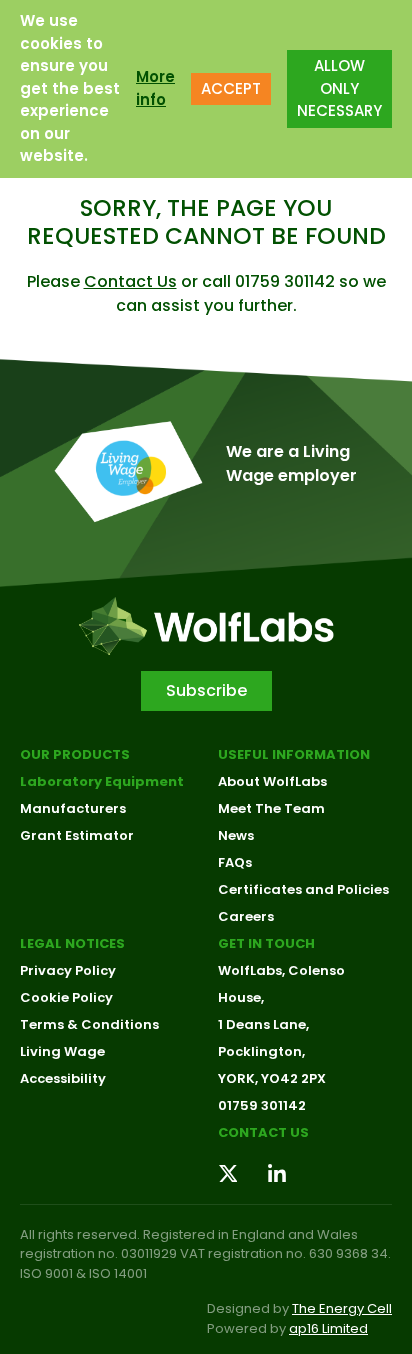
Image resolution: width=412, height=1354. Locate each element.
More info (155, 88)
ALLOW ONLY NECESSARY (339, 88)
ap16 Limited (328, 1328)
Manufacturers (73, 808)
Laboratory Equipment (102, 781)
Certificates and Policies (303, 889)
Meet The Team (271, 808)
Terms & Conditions (89, 1024)
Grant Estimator (77, 835)
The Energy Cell (342, 1308)
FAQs (235, 862)
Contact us (263, 1132)
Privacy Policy (68, 970)
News (236, 835)
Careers (246, 916)
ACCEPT (231, 88)
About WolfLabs (272, 781)
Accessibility (63, 1078)
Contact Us (130, 281)
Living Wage (62, 1051)
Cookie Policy (66, 997)
